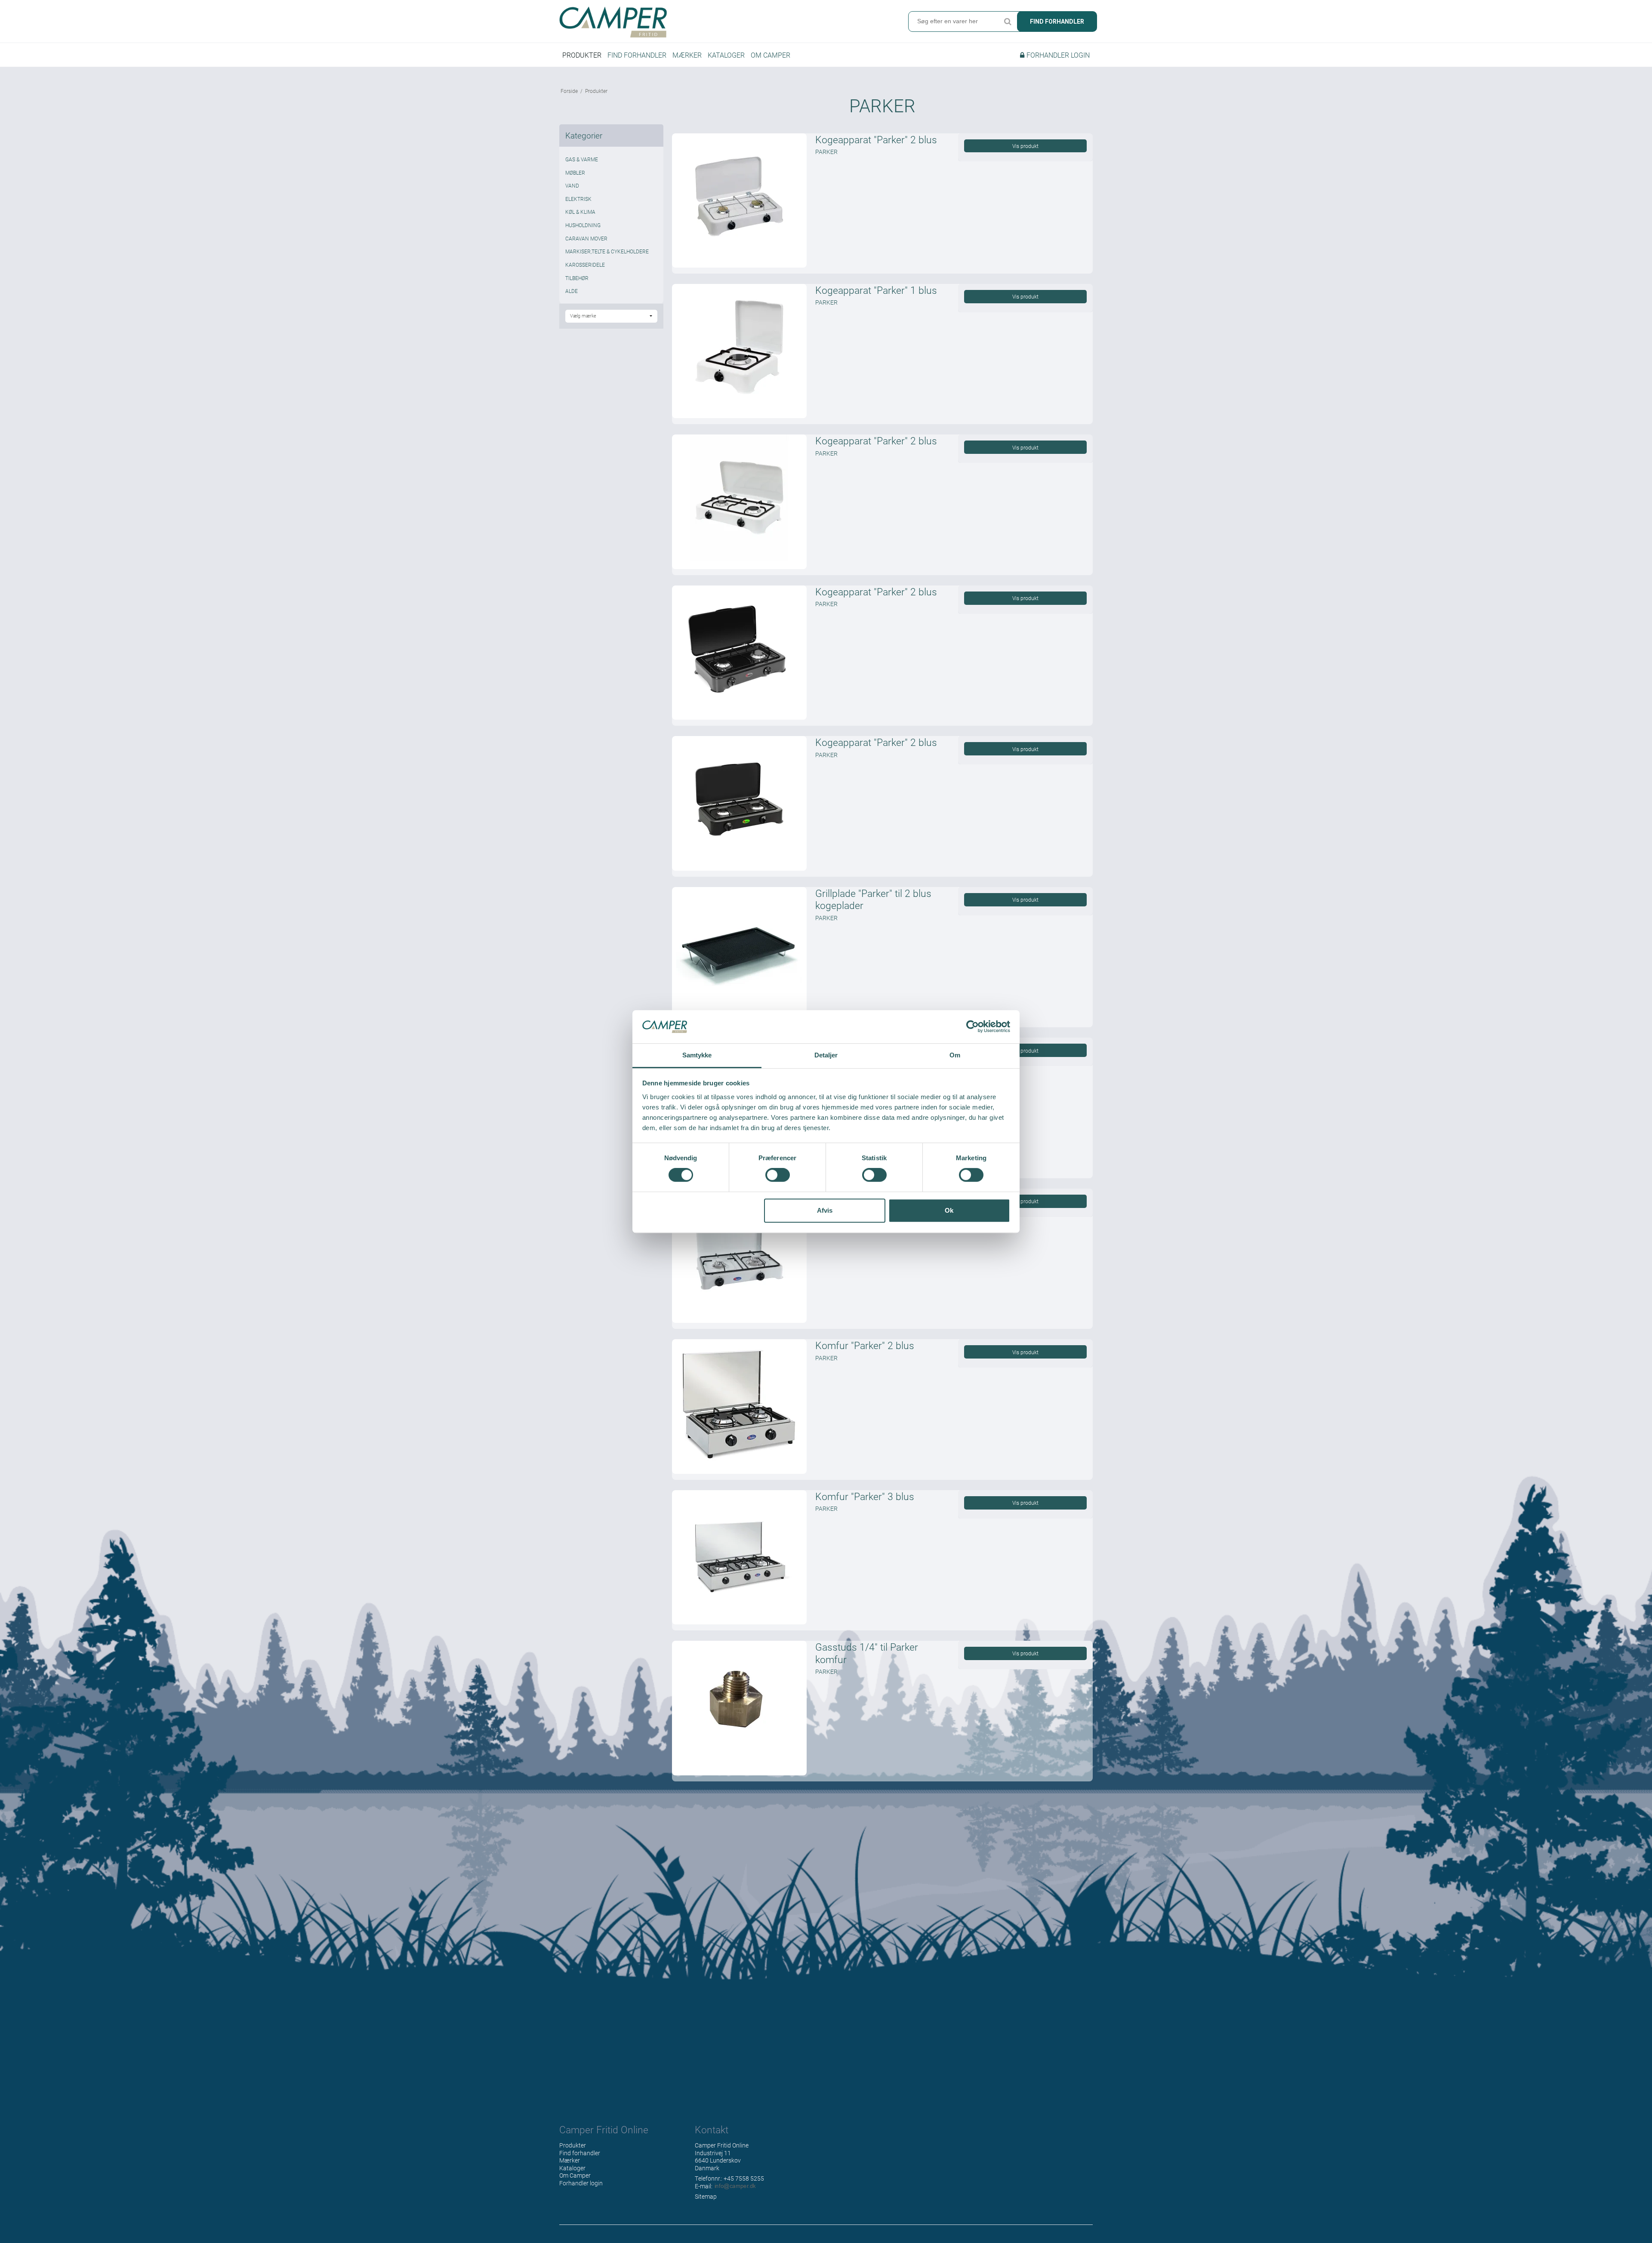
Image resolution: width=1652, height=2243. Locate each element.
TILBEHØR (577, 278)
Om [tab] (955, 1055)
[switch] (778, 1175)
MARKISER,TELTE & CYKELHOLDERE (607, 251)
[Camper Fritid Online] (690, 22)
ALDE (572, 291)
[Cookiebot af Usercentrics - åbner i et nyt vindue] (972, 1027)
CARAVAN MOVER (586, 238)
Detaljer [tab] (826, 1055)
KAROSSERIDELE (585, 265)
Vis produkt (1025, 146)
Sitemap (706, 2196)
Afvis (825, 1210)
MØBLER (575, 173)
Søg (1008, 22)
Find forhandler (1057, 22)
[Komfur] (739, 1406)
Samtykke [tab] (697, 1055)
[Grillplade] (739, 954)
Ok (949, 1210)
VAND (572, 185)
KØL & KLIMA (580, 212)
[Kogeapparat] (739, 200)
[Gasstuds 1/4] (739, 1708)
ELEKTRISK (578, 199)
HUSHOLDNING (583, 225)
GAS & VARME (582, 159)
